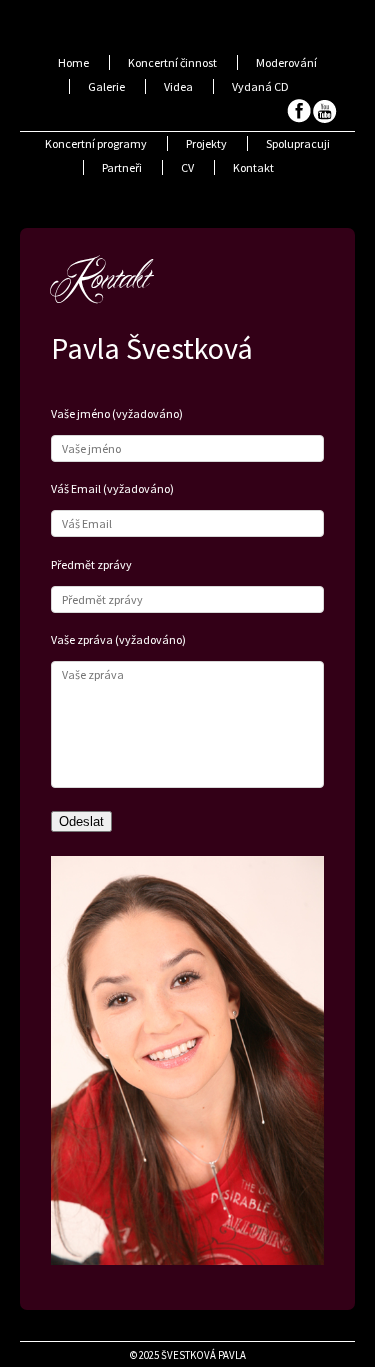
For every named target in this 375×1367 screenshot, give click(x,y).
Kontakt (253, 167)
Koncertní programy (96, 143)
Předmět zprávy (91, 564)
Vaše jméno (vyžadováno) (117, 413)
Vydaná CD (260, 86)
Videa (178, 86)
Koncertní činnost (172, 62)
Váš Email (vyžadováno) (112, 488)
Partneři (122, 167)
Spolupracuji (298, 143)
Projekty (206, 143)
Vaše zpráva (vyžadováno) (118, 639)
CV (187, 167)
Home (73, 62)
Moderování (286, 62)
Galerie (106, 86)
